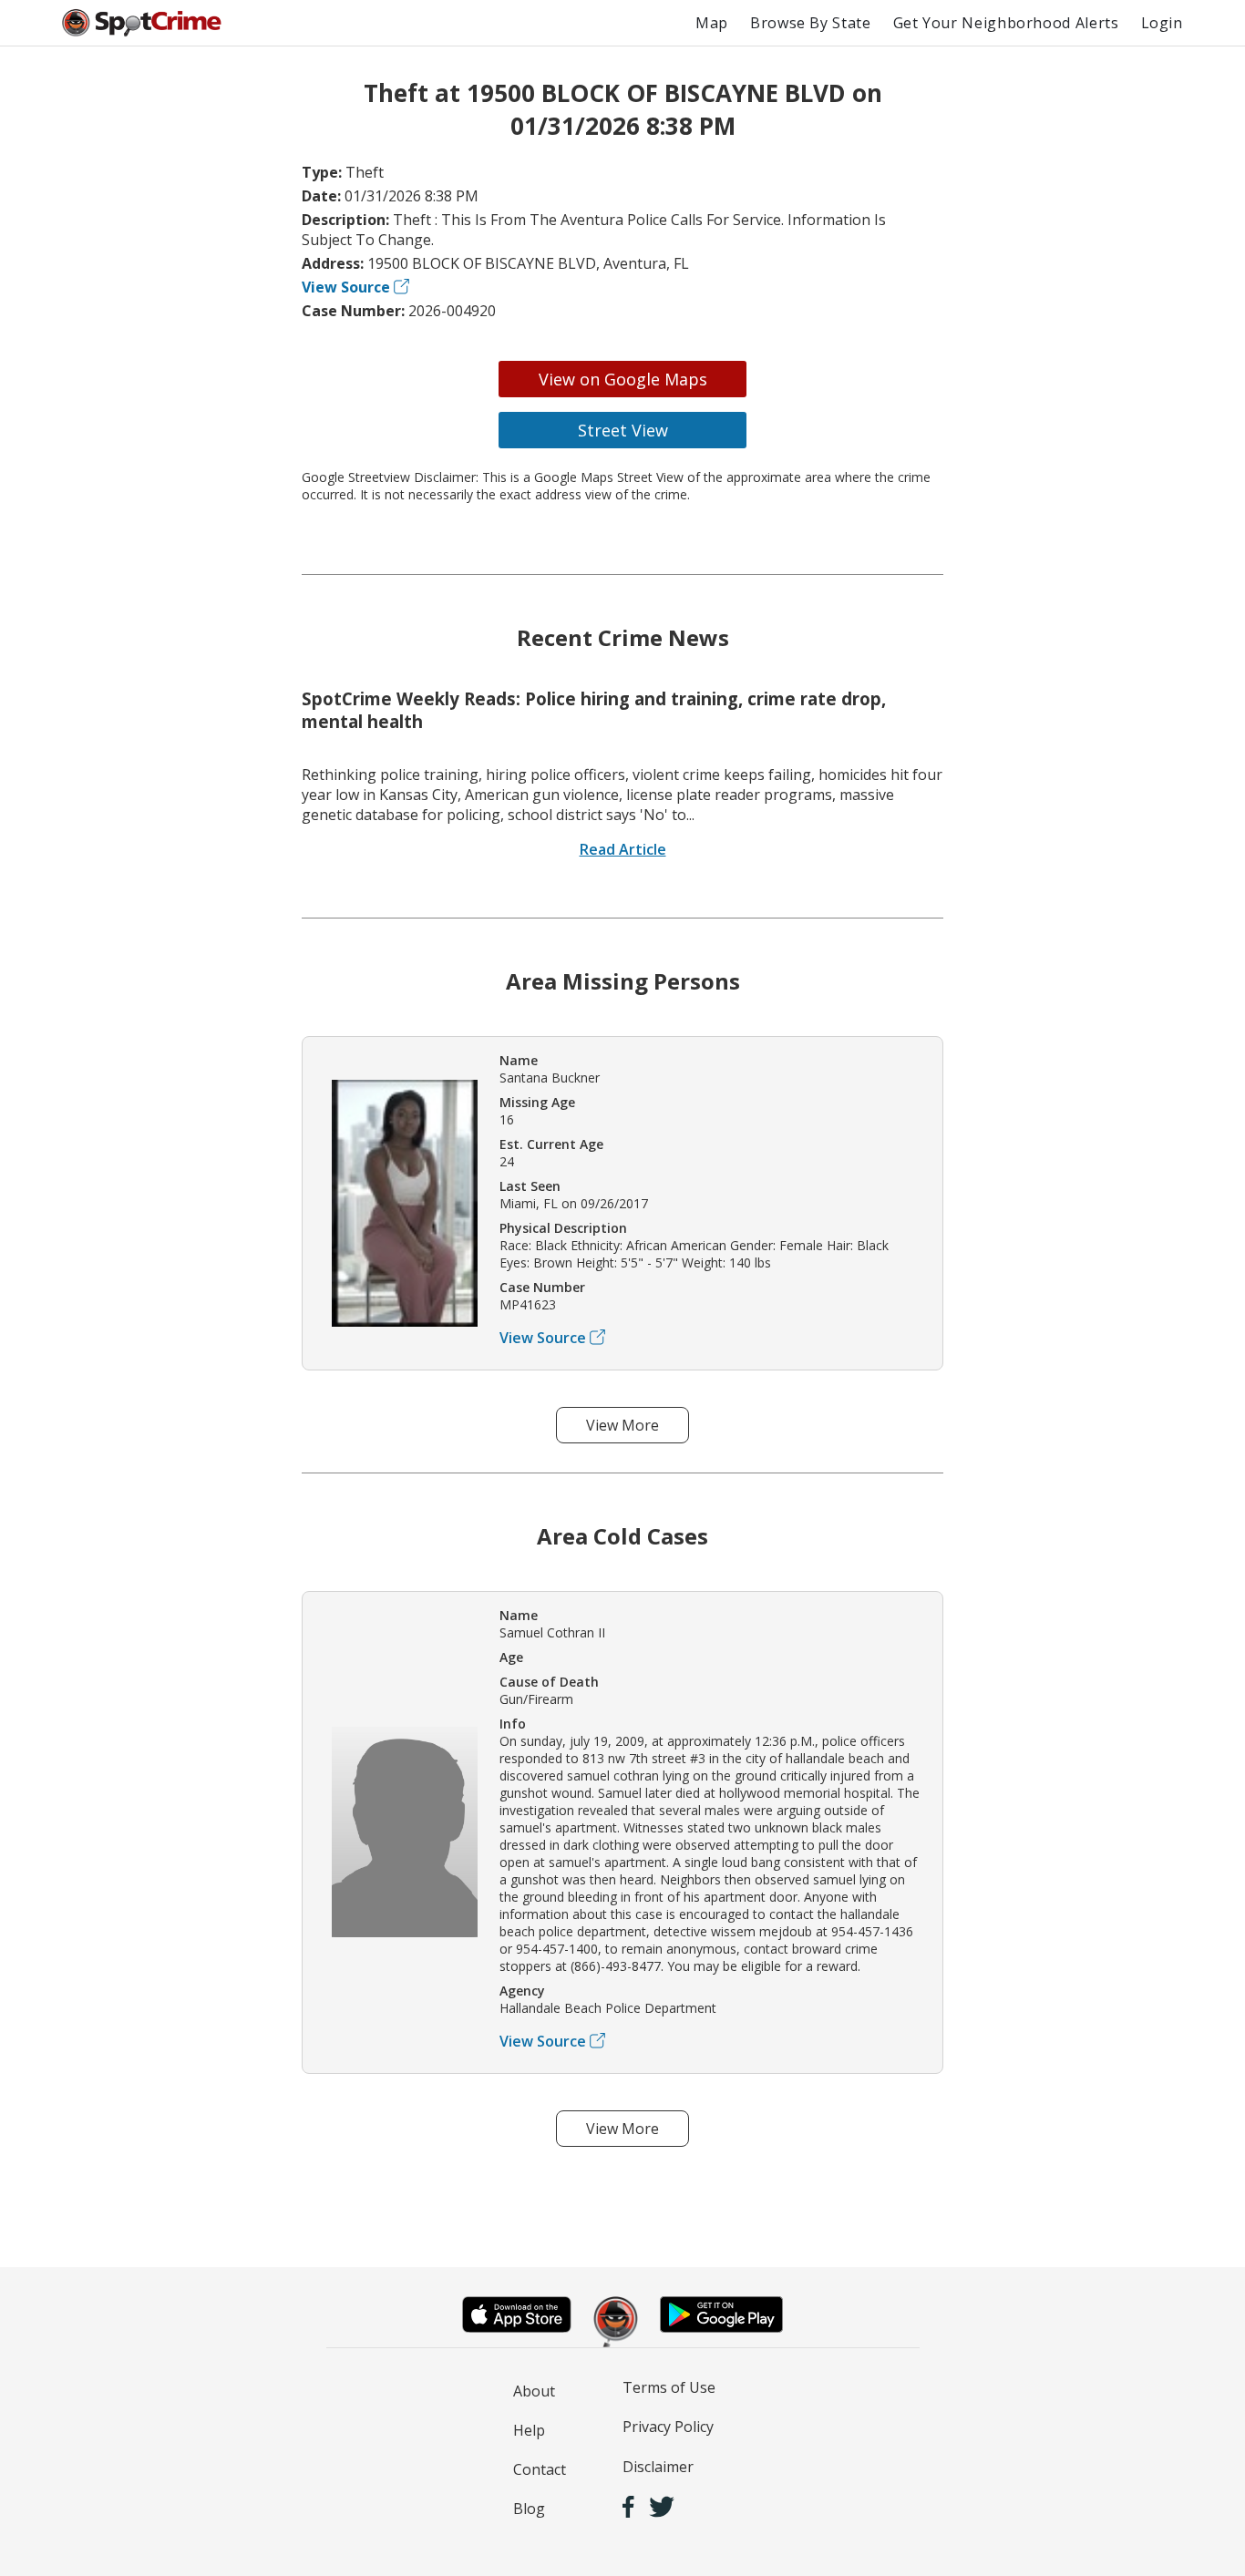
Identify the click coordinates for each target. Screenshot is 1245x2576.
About (534, 2391)
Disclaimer (658, 2467)
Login (1162, 23)
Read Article (623, 849)
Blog (529, 2509)
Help (529, 2430)
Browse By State (811, 23)
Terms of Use (669, 2387)
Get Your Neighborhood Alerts (1006, 23)
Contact (540, 2469)
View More (622, 1425)
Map (712, 23)
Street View (623, 430)
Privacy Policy (668, 2427)
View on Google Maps (623, 379)
